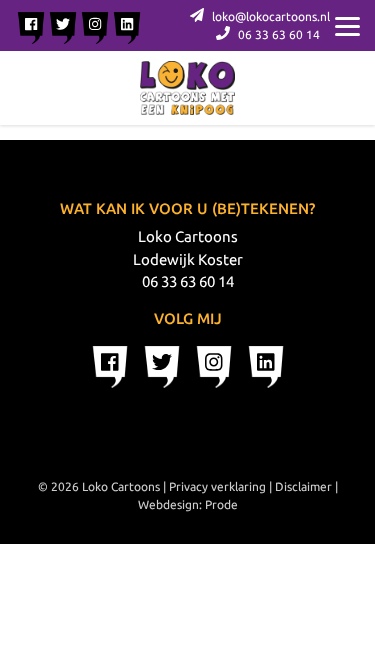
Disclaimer (303, 486)
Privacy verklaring (217, 486)
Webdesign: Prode (188, 504)
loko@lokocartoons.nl (269, 16)
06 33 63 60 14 (277, 34)
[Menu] (347, 25)
